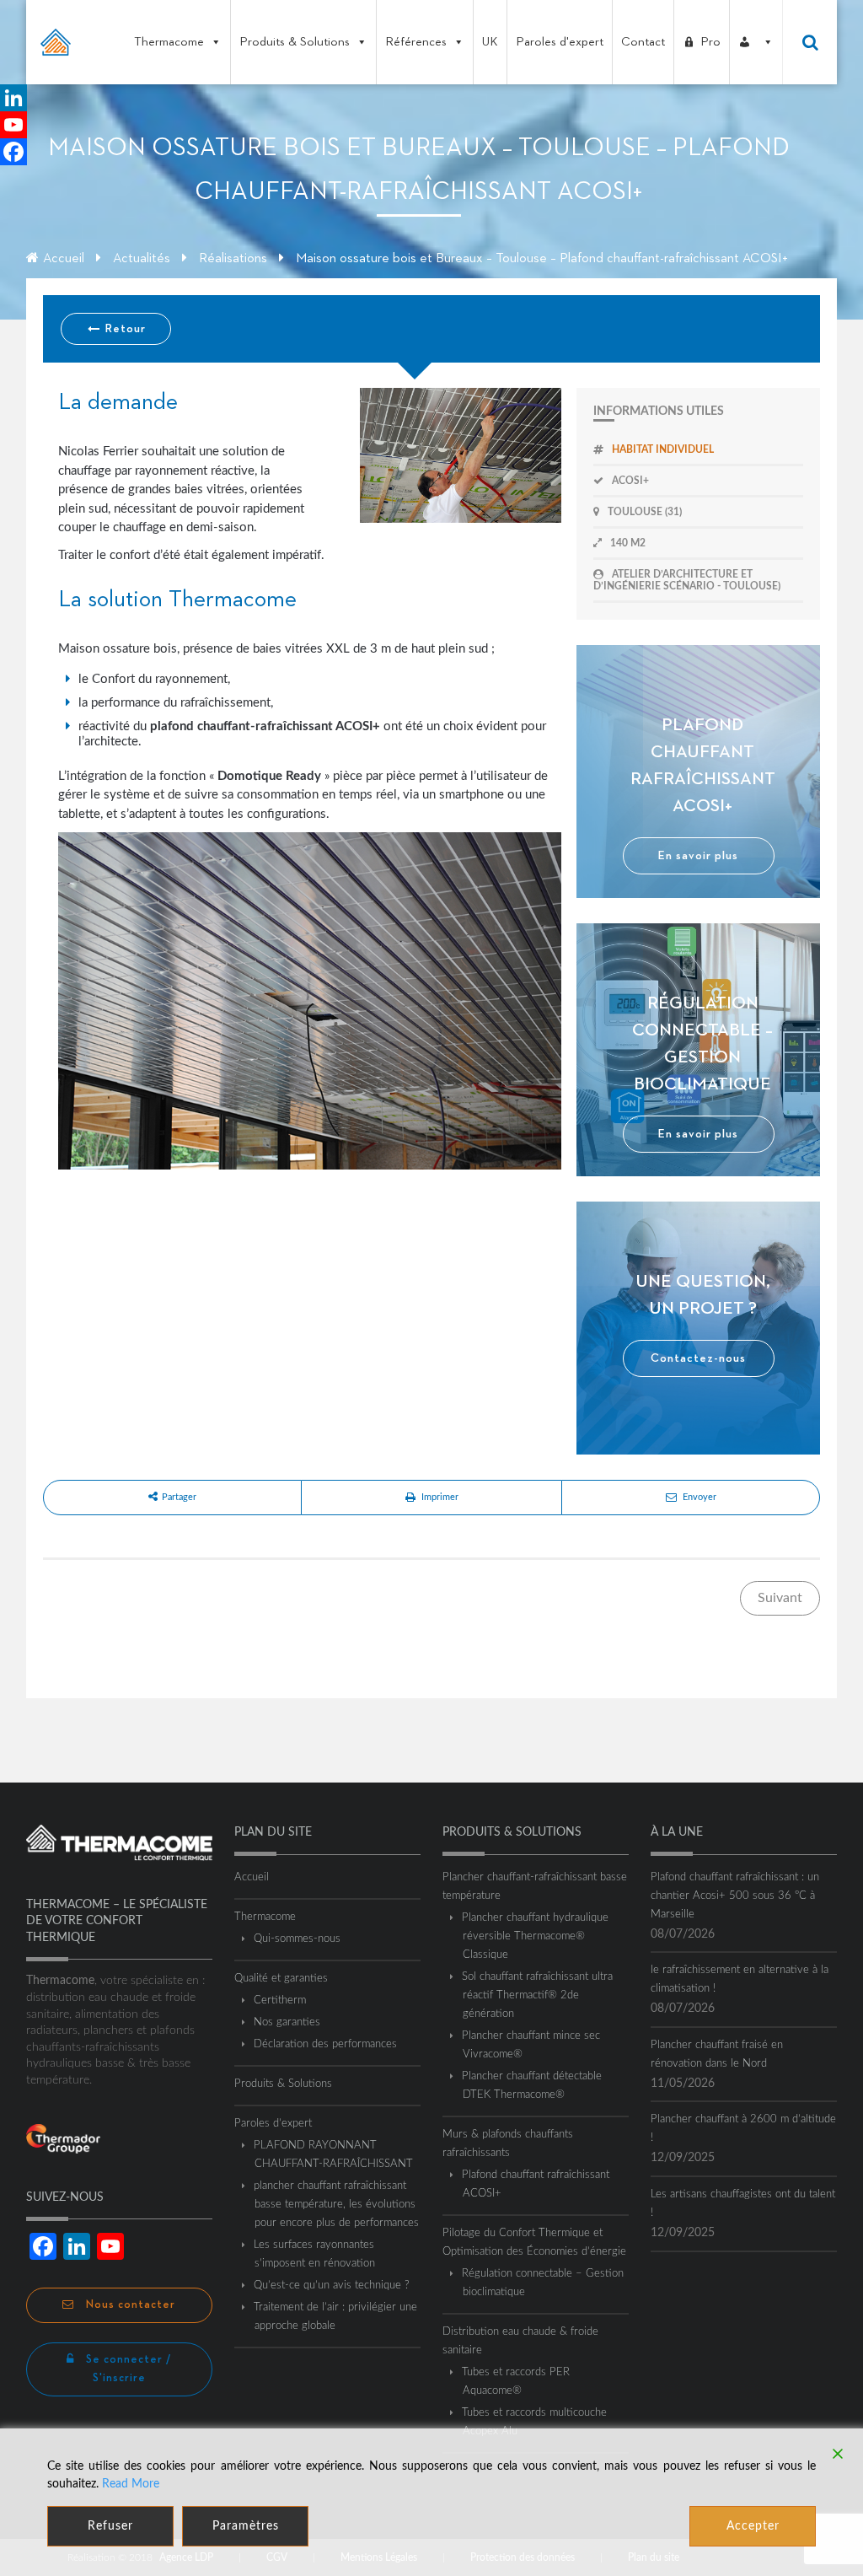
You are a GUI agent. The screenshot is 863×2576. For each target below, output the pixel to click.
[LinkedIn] (13, 98)
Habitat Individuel (663, 449)
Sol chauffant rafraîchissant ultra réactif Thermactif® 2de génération (538, 1995)
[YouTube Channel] (13, 125)
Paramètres (246, 2526)
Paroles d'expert (560, 42)
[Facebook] (13, 152)
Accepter (753, 2526)
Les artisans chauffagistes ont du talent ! (743, 2204)
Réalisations (233, 259)
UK (490, 42)
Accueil (64, 259)
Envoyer (700, 1497)
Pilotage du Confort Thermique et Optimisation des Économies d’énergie (534, 2243)
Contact (643, 42)
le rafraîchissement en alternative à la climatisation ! (740, 1979)
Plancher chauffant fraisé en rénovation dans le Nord (717, 2054)
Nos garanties (287, 2022)
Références (416, 42)
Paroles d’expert (273, 2124)
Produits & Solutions (295, 42)
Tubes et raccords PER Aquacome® (516, 2382)
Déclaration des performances (326, 2044)
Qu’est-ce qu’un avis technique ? (332, 2286)
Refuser (110, 2526)
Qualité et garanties (281, 1979)
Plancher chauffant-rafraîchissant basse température (535, 1887)
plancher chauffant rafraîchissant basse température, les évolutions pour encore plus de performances (337, 2205)
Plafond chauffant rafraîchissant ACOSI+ (536, 2184)
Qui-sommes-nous (297, 1939)
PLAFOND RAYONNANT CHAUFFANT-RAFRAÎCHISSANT (334, 2155)
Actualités (142, 259)
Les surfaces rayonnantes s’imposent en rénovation (315, 2254)
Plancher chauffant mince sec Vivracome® (531, 2045)
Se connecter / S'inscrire (127, 2369)
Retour (124, 329)
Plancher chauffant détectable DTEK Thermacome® (532, 2086)
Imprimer (440, 1497)
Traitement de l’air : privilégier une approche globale (336, 2317)
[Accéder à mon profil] (756, 42)
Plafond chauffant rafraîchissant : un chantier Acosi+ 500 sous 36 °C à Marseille (735, 1896)
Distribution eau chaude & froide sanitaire (520, 2341)
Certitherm (280, 2001)
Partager (179, 1497)
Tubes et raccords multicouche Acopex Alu (535, 2422)
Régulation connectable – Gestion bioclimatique (543, 2283)
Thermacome (169, 42)
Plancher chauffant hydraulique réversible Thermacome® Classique (536, 1936)
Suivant (780, 1598)
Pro (710, 42)
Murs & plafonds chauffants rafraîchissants (508, 2144)
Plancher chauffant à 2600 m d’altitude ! (743, 2129)
